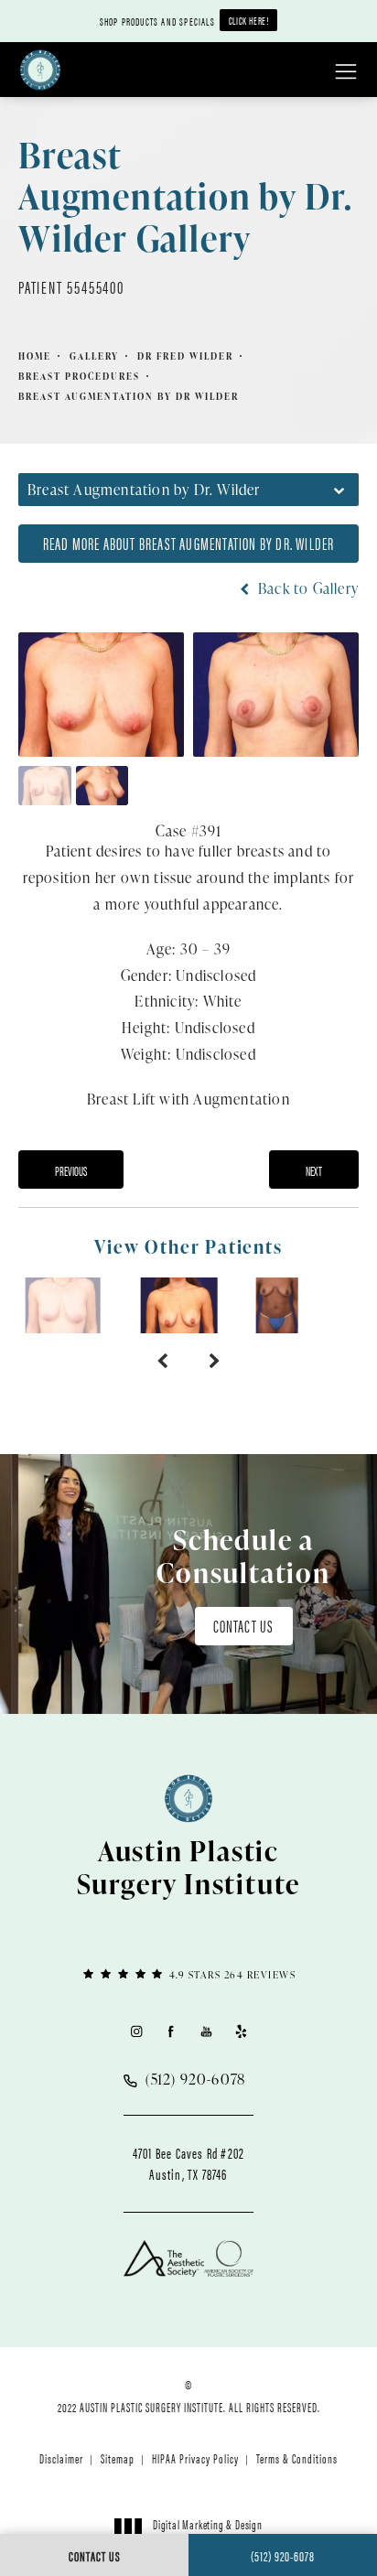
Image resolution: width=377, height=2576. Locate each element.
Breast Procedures (79, 376)
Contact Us (244, 1626)
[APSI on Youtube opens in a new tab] (206, 2031)
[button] (346, 72)
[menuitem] (136, 2031)
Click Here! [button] (249, 20)
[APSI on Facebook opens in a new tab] (171, 2031)
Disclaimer (61, 2458)
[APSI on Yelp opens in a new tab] (241, 2031)
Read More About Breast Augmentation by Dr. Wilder (189, 543)
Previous (71, 1170)
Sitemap (118, 2458)
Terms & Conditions (297, 2458)
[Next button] (215, 1361)
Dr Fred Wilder (185, 356)
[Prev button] (162, 1361)
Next (314, 1170)
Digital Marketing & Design (207, 2532)
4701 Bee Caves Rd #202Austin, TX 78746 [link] (188, 2163)
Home (35, 356)
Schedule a (243, 1556)
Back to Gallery (307, 588)
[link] (188, 1973)
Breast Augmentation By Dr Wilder (129, 396)
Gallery (94, 356)
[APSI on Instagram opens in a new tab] (136, 2031)
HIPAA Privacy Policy (195, 2458)
